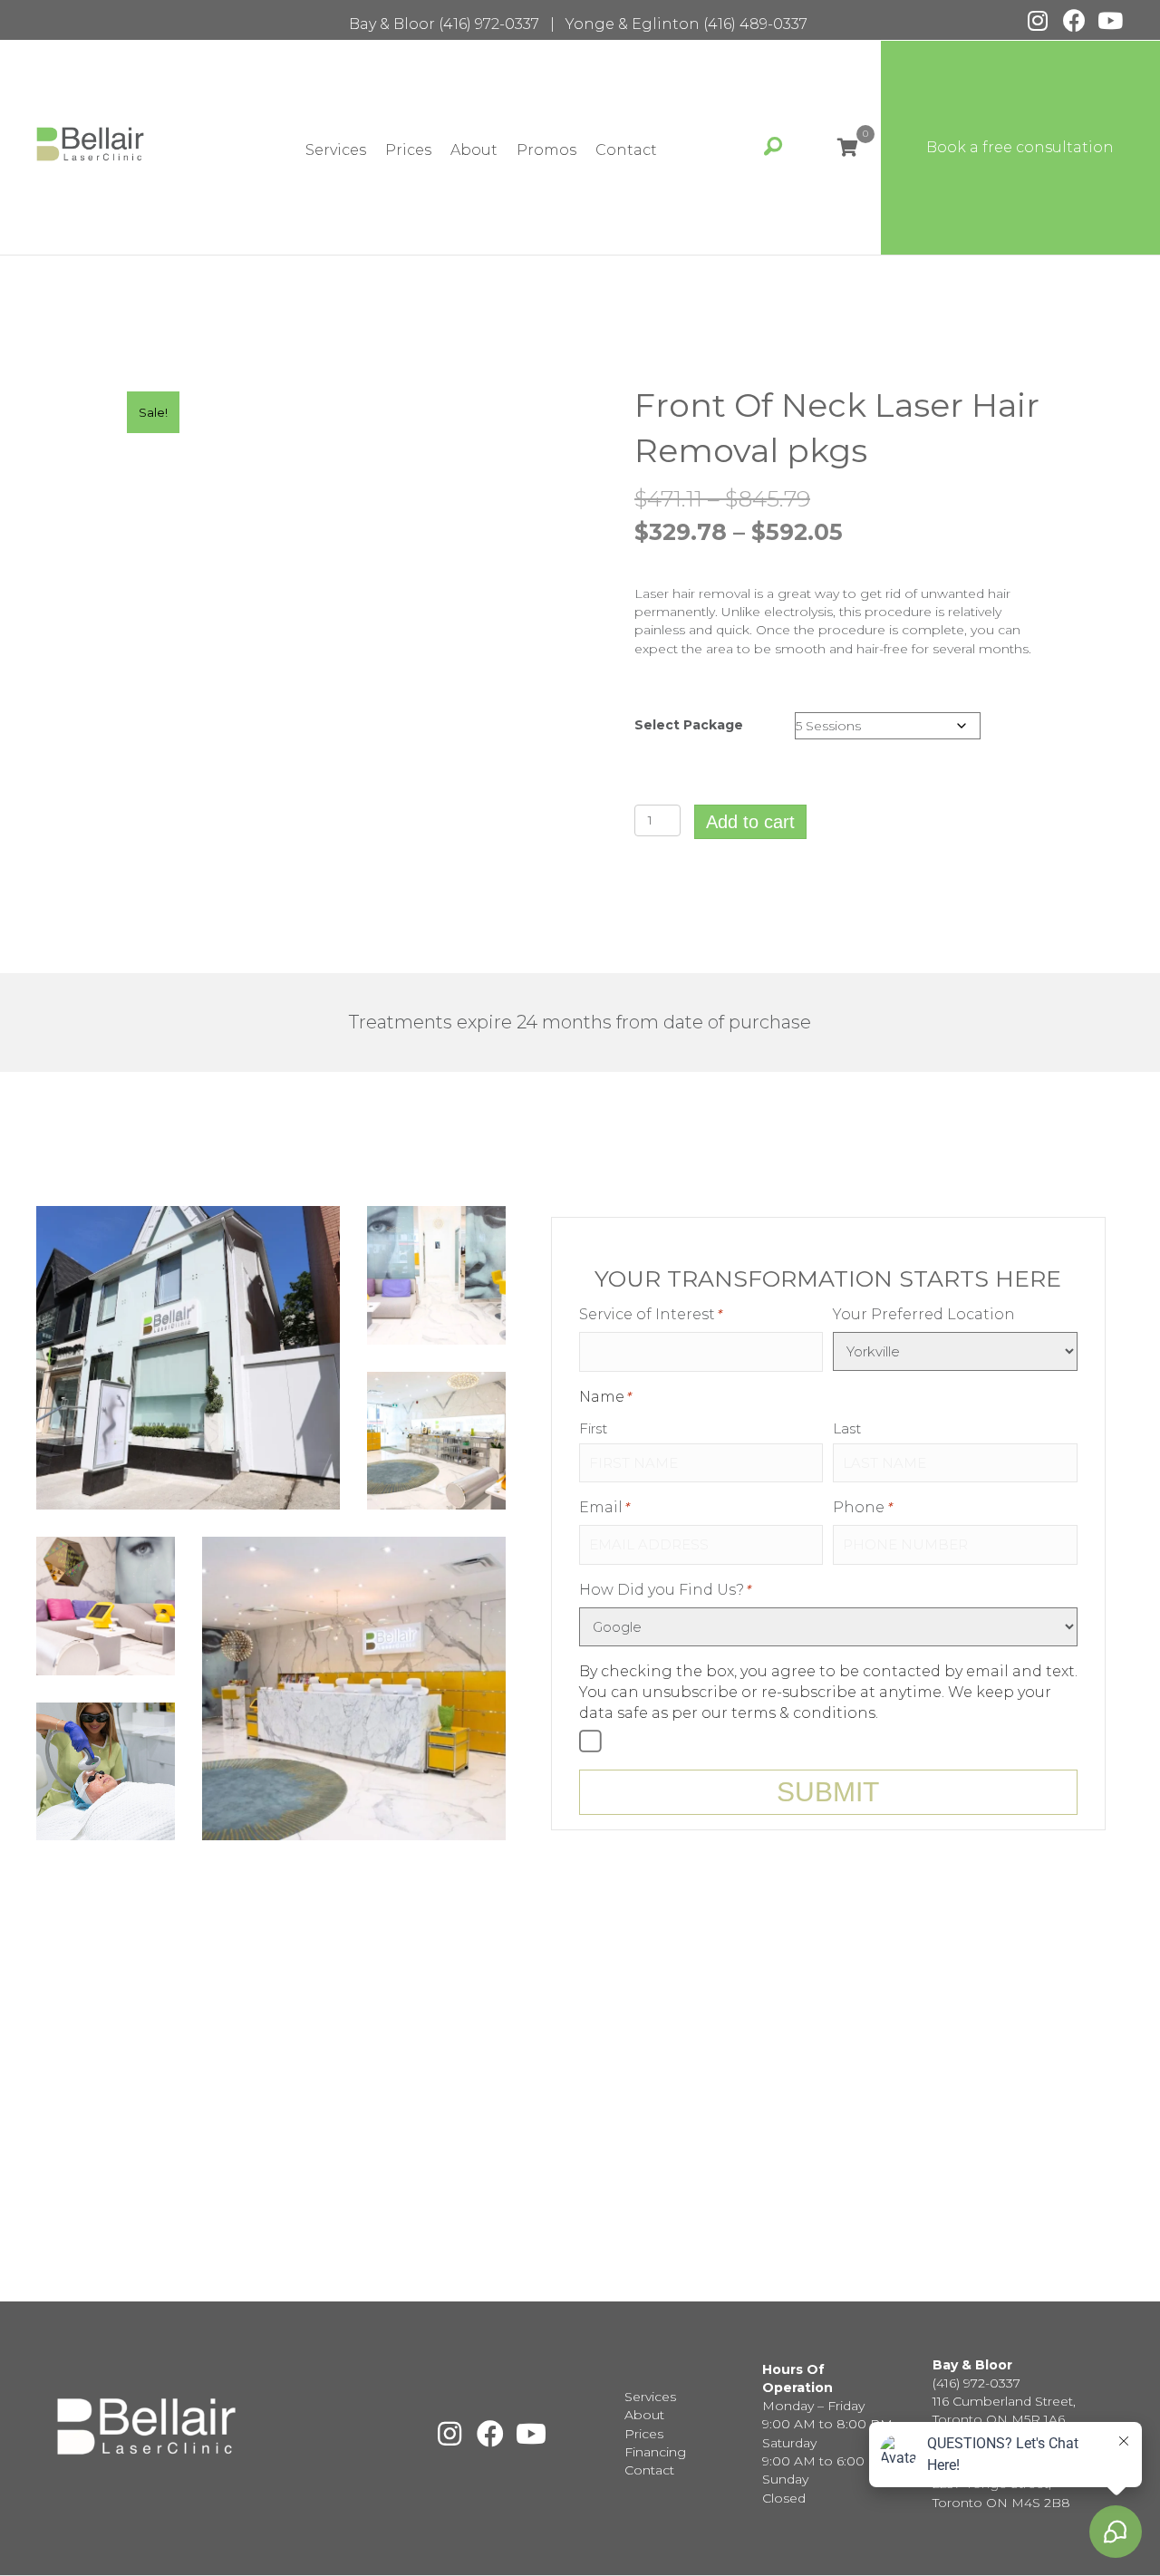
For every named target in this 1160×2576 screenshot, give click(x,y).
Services (336, 150)
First (593, 1428)
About (474, 150)
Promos (546, 150)
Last (847, 1428)
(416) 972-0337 (489, 24)
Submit (828, 1792)
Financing (655, 2452)
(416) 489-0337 (755, 24)
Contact (626, 150)
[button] (1038, 20)
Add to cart (750, 822)
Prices (408, 150)
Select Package (689, 725)
